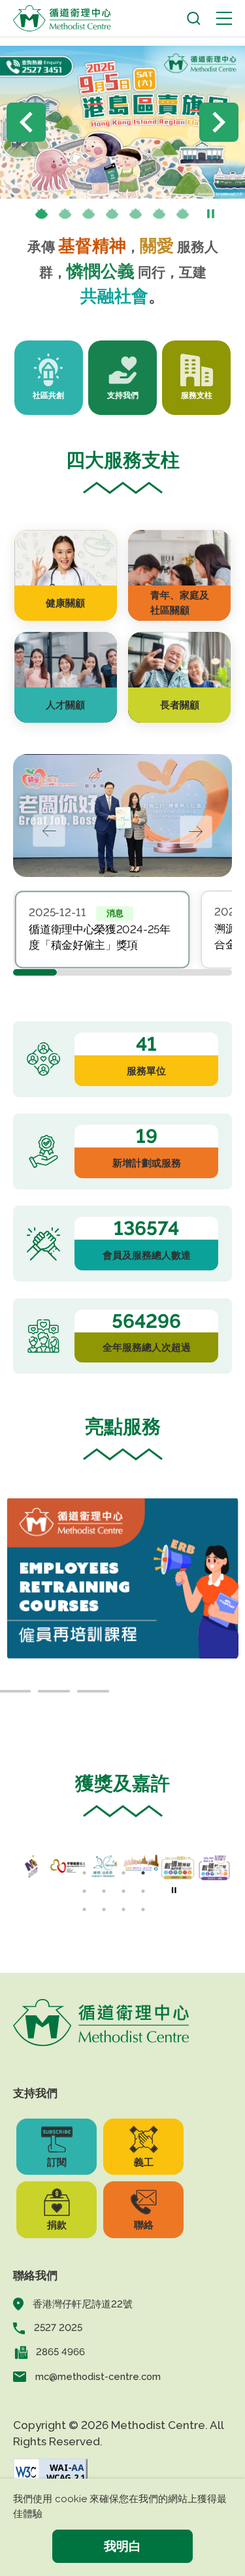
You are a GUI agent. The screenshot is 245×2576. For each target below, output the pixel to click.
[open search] (194, 19)
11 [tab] (123, 1909)
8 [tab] (143, 1891)
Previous (26, 122)
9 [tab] (84, 1909)
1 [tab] (41, 215)
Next (219, 122)
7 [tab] (182, 215)
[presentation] (65, 215)
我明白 (122, 2546)
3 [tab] (88, 215)
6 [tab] (159, 215)
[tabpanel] (103, 930)
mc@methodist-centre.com (98, 2376)
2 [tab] (65, 215)
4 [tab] (112, 215)
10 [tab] (104, 1909)
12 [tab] (143, 1909)
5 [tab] (135, 215)
